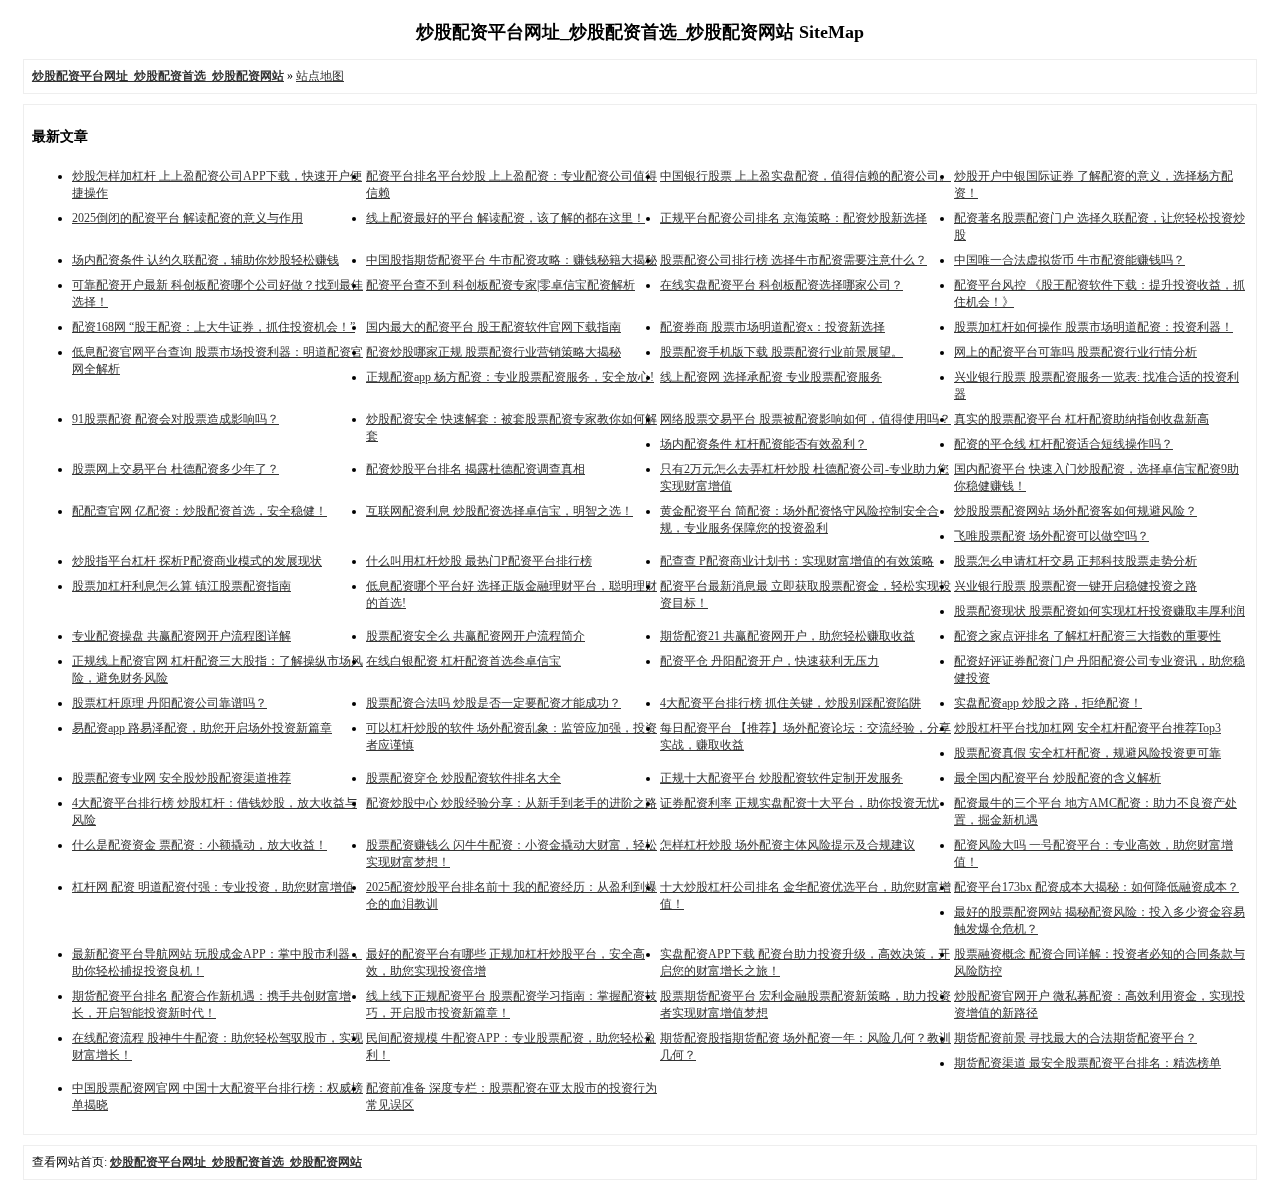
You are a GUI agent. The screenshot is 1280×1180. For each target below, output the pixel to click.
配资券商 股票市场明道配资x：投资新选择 (772, 327)
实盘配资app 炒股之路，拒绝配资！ (1048, 703)
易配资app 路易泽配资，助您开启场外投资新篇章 (202, 728)
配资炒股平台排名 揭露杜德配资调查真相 (475, 469)
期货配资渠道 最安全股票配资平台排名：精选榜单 (1087, 1063)
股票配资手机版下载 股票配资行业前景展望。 (781, 352)
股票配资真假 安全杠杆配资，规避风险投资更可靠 (1087, 753)
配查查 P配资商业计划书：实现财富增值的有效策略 (797, 561)
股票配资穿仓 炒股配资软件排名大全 (463, 778)
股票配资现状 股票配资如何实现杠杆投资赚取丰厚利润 (1099, 611)
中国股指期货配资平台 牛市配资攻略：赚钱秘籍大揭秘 (511, 260)
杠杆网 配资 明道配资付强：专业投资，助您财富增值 (213, 887)
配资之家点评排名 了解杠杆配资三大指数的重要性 (1087, 636)
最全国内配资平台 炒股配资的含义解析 (1057, 778)
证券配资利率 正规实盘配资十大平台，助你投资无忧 (799, 803)
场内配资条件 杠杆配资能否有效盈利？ (763, 444)
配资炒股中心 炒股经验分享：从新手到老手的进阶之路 (511, 803)
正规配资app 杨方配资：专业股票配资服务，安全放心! (510, 377)
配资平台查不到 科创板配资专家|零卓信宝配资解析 (500, 285)
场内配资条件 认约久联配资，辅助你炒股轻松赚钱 (205, 260)
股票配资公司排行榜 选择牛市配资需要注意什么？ (793, 260)
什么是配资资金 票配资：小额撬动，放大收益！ (199, 845)
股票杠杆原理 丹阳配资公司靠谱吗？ (169, 703)
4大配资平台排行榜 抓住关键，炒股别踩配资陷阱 (790, 703)
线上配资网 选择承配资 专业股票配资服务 (771, 377)
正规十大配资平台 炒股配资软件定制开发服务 (781, 778)
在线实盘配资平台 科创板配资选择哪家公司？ (781, 285)
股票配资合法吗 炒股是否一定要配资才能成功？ (493, 703)
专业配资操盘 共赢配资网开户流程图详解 (181, 636)
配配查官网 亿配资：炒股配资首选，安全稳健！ (199, 511)
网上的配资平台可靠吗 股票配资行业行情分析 (1075, 352)
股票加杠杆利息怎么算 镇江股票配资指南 (181, 586)
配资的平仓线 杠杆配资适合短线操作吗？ (1063, 444)
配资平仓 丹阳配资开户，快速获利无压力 (769, 661)
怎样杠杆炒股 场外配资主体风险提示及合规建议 (787, 845)
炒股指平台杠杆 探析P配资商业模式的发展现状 (197, 561)
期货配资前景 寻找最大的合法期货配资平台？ (1075, 1038)
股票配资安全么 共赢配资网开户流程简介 (475, 636)
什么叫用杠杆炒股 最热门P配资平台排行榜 (479, 561)
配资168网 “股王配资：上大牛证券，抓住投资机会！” (213, 327)
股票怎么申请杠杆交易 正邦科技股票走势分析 (1075, 561)
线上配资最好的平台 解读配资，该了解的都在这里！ (505, 218)
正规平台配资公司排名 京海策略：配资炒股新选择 (793, 218)
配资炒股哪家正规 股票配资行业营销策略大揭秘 (493, 352)
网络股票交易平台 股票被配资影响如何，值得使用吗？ (805, 419)
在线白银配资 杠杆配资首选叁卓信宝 (463, 661)
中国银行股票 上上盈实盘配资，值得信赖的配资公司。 (805, 176)
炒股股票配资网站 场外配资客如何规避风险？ (1075, 511)
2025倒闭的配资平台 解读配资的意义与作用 (187, 218)
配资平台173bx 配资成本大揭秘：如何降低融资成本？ (1096, 887)
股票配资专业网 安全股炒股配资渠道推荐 (181, 778)
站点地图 (320, 76)
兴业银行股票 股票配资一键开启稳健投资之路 (1075, 586)
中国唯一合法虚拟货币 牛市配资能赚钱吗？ (1069, 260)
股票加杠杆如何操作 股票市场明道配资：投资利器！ (1093, 327)
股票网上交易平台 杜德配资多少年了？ (175, 469)
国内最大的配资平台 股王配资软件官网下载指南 (493, 327)
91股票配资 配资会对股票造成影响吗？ (175, 419)
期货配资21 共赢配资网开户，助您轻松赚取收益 (787, 636)
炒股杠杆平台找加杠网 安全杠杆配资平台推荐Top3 (1087, 728)
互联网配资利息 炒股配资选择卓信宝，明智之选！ (499, 511)
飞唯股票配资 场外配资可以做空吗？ (1051, 536)
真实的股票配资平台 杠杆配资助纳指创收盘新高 (1081, 419)
